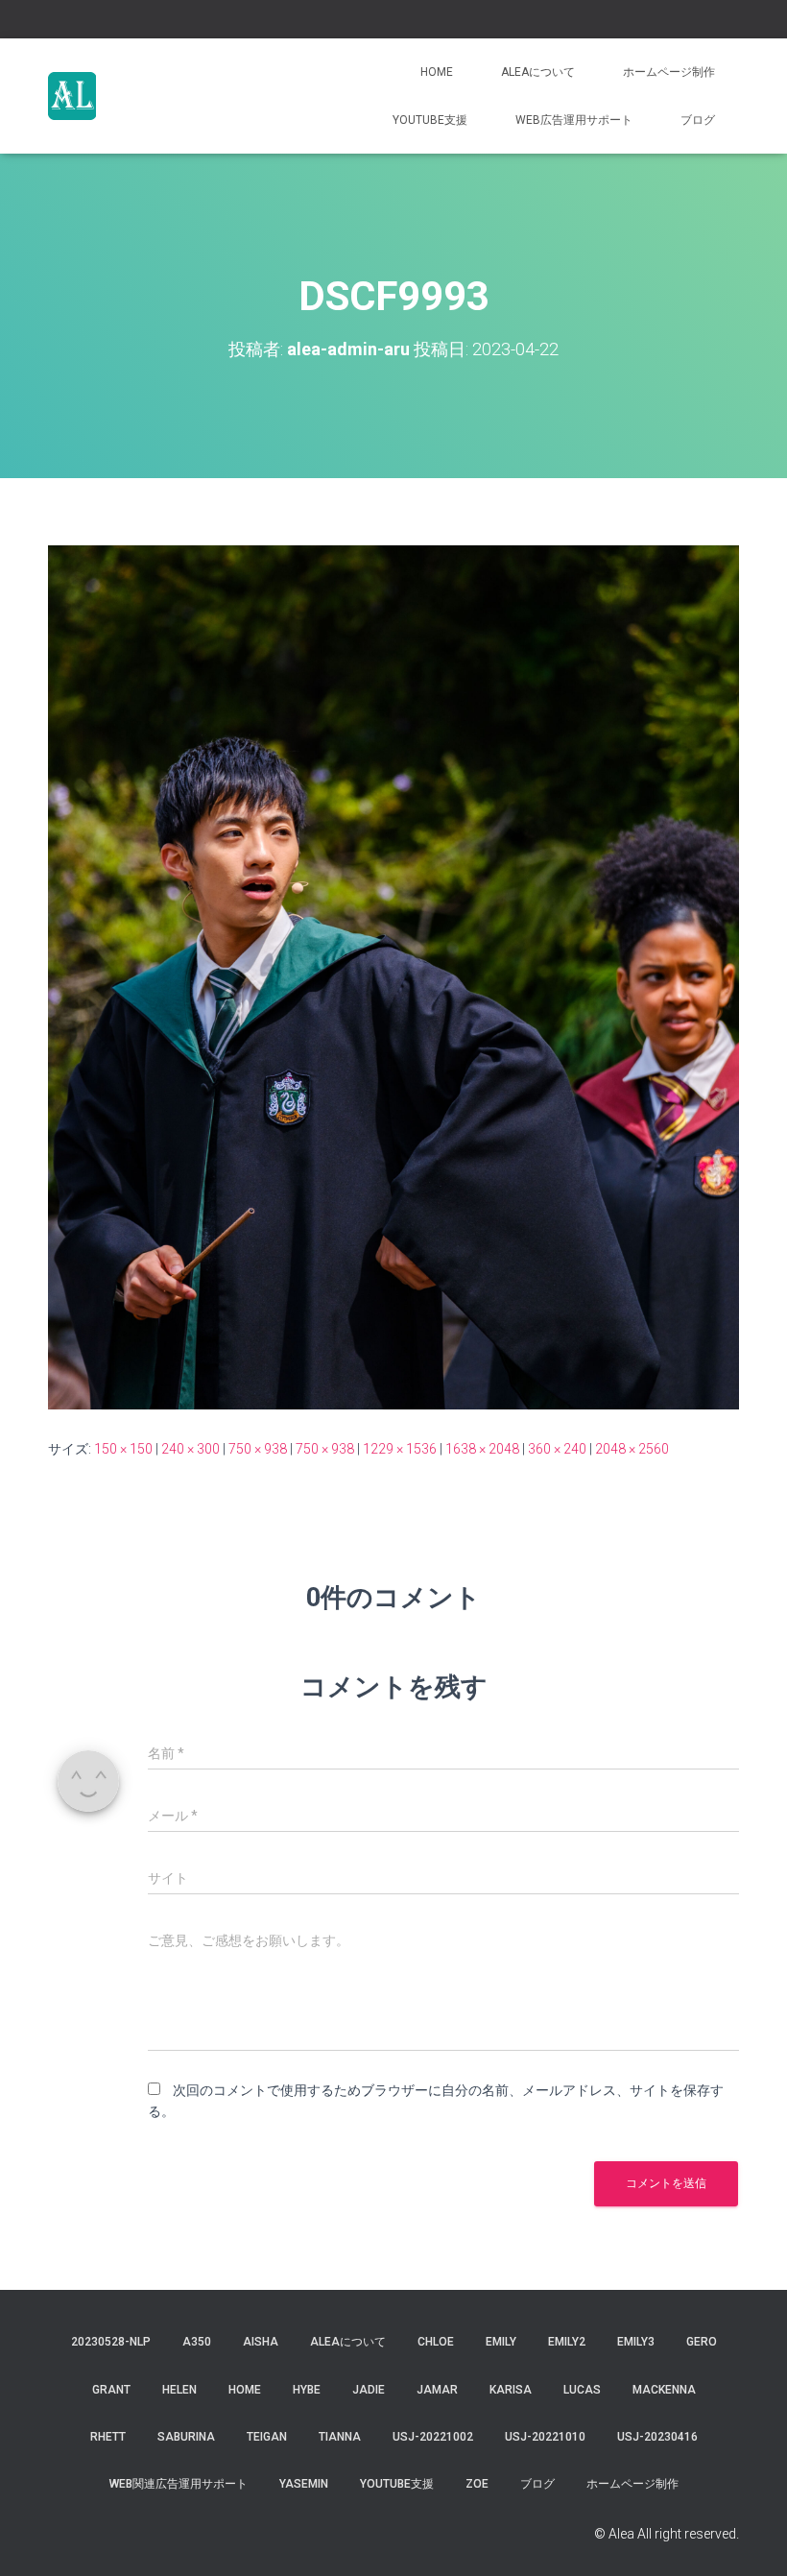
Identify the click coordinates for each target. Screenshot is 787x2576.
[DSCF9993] (393, 976)
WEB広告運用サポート (574, 120)
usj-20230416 (657, 2437)
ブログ (698, 120)
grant (111, 2390)
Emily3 (636, 2342)
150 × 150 (123, 1449)
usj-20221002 (433, 2437)
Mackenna (664, 2390)
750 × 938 (258, 1449)
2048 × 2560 (632, 1449)
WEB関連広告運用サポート (179, 2484)
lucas (582, 2390)
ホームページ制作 (669, 72)
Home (437, 72)
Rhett (108, 2437)
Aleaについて (538, 72)
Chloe (436, 2342)
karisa (511, 2390)
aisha (261, 2342)
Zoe (477, 2484)
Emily (501, 2342)
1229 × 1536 (400, 1449)
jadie (369, 2390)
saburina (186, 2437)
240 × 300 (191, 1449)
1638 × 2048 (482, 1449)
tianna (340, 2437)
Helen (179, 2390)
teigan (267, 2437)
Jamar (437, 2390)
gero (702, 2342)
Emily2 (567, 2342)
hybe (307, 2390)
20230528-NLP (111, 2342)
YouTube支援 (430, 120)
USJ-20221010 (545, 2437)
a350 (197, 2342)
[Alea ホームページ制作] (72, 96)
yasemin (304, 2484)
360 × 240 (557, 1449)
